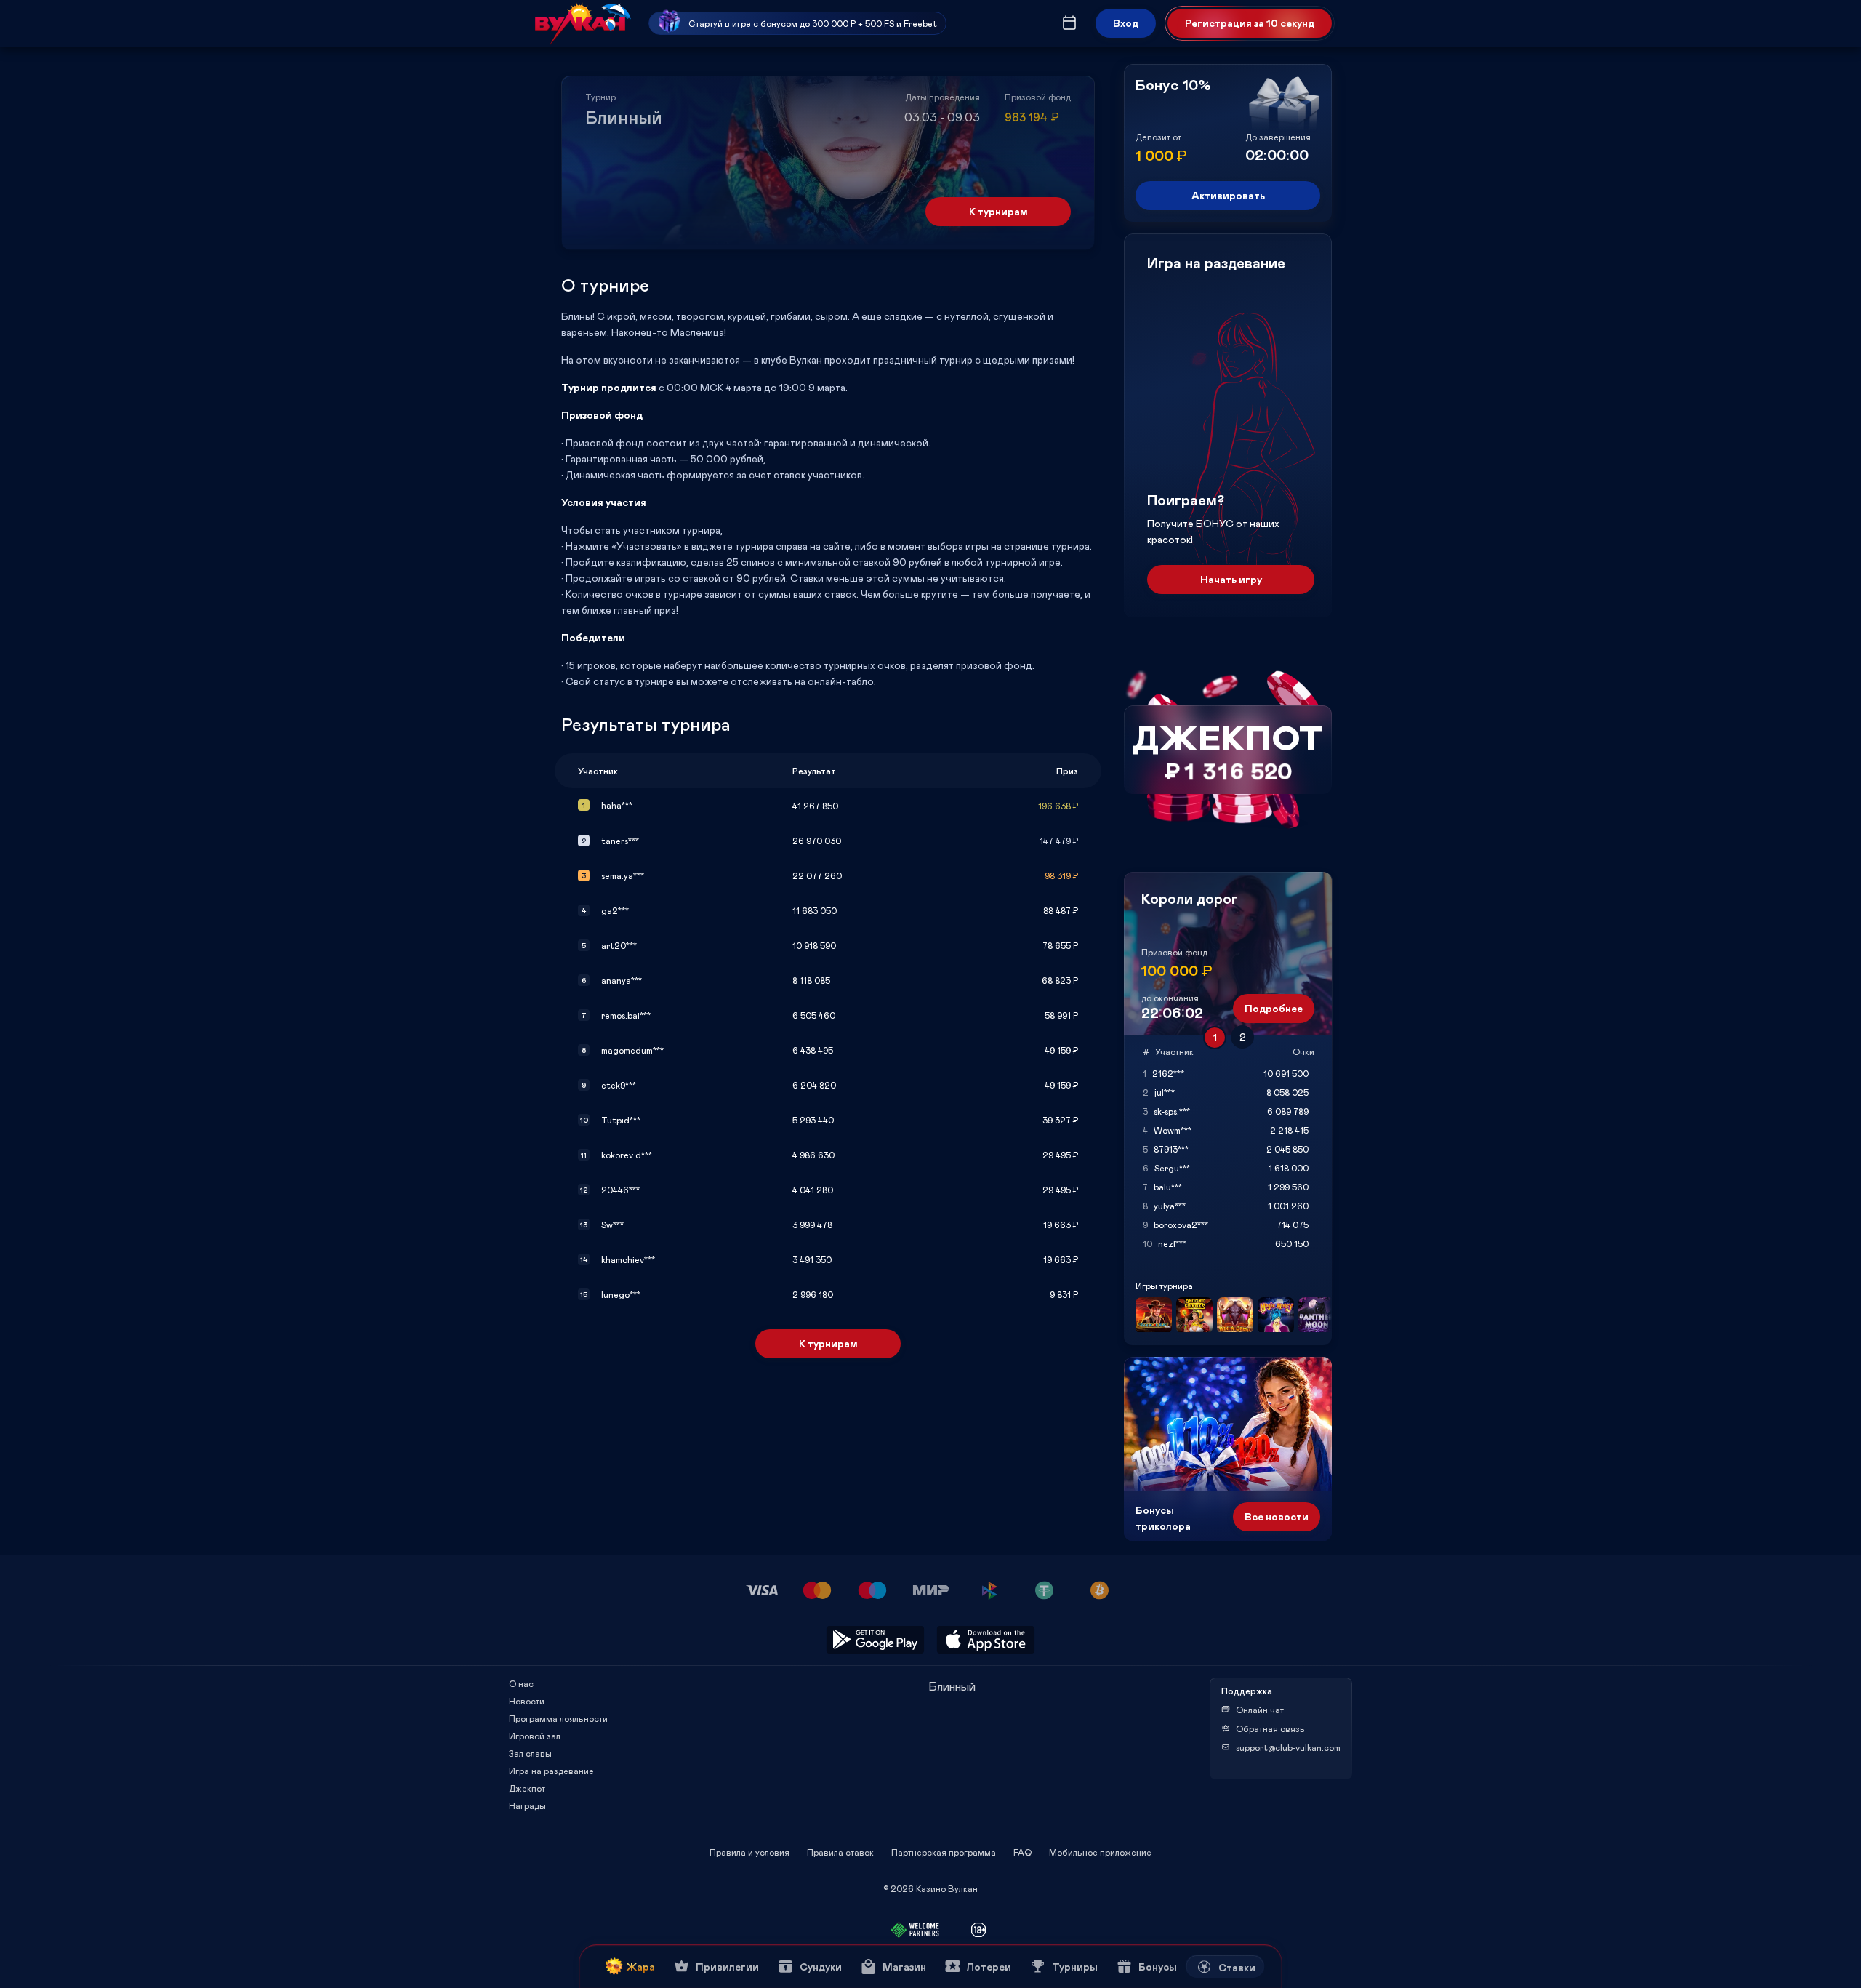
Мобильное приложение (1100, 1852)
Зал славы (530, 1753)
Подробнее (1274, 1008)
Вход (1126, 23)
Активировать (1228, 195)
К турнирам (998, 211)
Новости (527, 1701)
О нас (521, 1683)
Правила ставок (840, 1852)
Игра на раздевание (551, 1771)
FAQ (1022, 1852)
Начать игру (1231, 579)
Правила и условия (749, 1852)
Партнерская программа (944, 1852)
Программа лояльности (558, 1718)
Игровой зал (535, 1736)
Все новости (1277, 1516)
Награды (527, 1805)
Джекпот (527, 1788)
